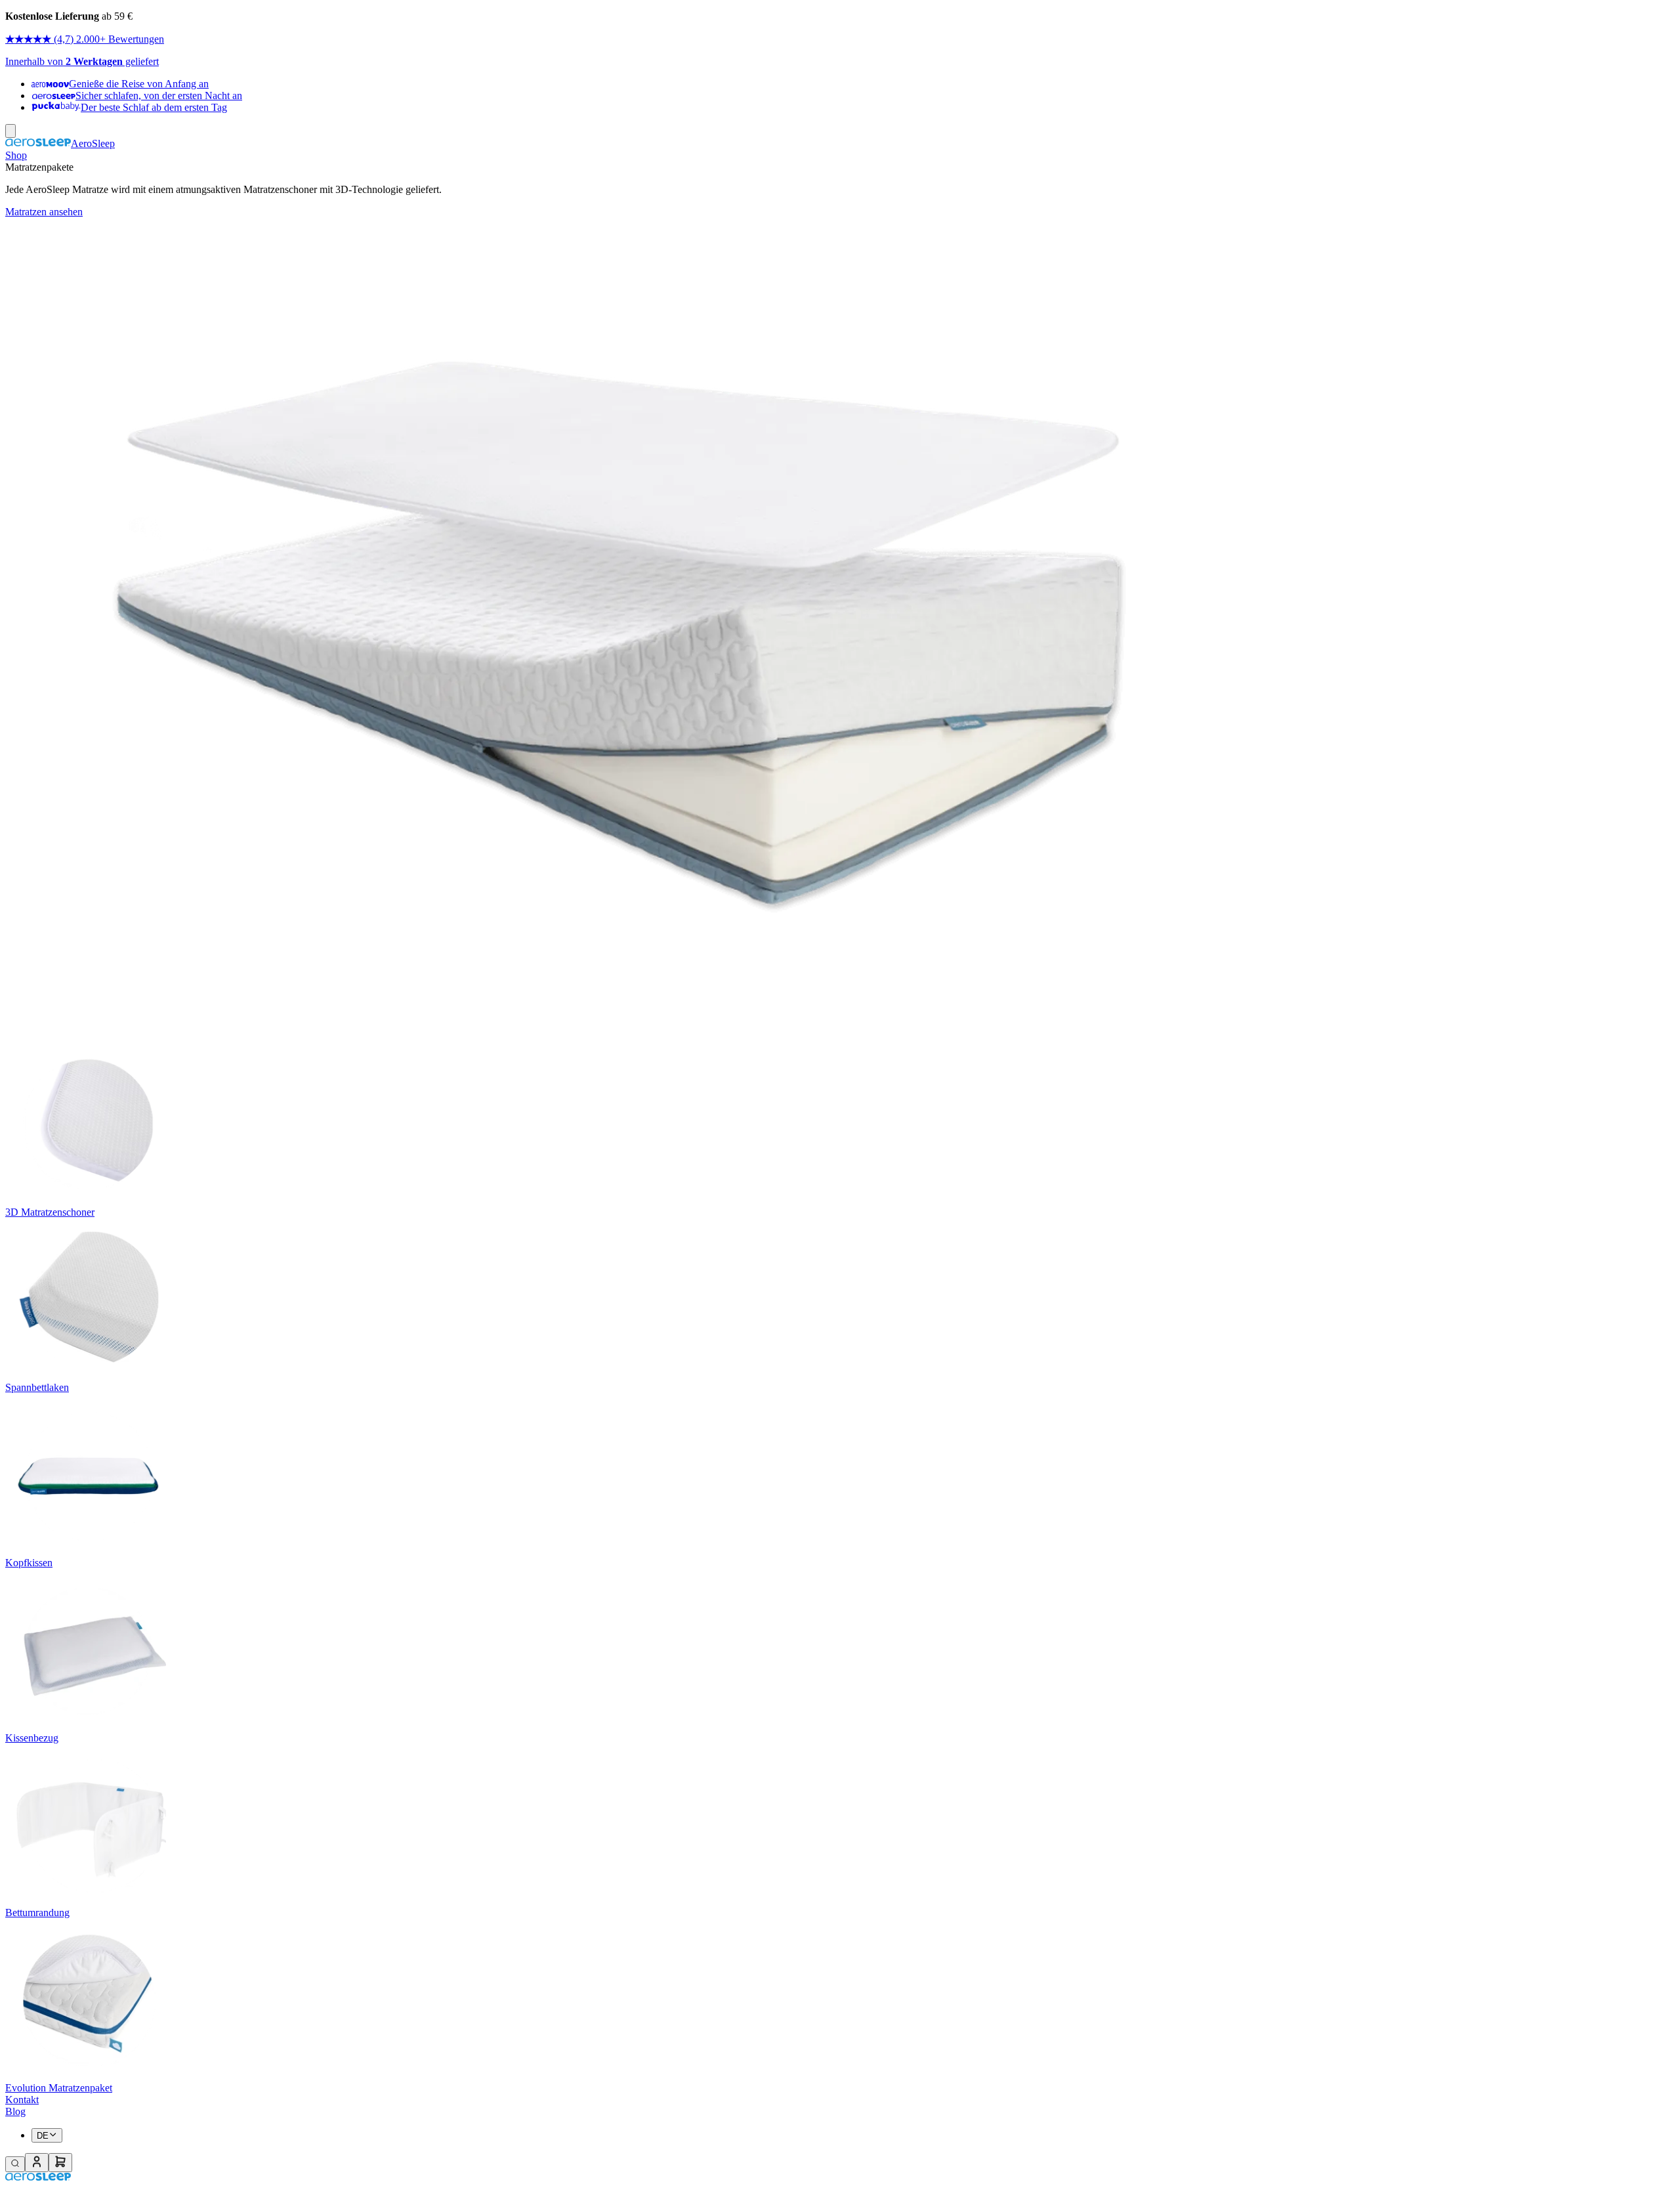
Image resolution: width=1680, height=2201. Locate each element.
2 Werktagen (94, 61)
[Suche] (15, 2164)
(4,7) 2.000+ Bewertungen (109, 39)
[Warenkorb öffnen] (60, 2163)
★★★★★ (28, 39)
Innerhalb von (35, 61)
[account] (37, 2163)
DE (43, 2136)
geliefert (141, 61)
